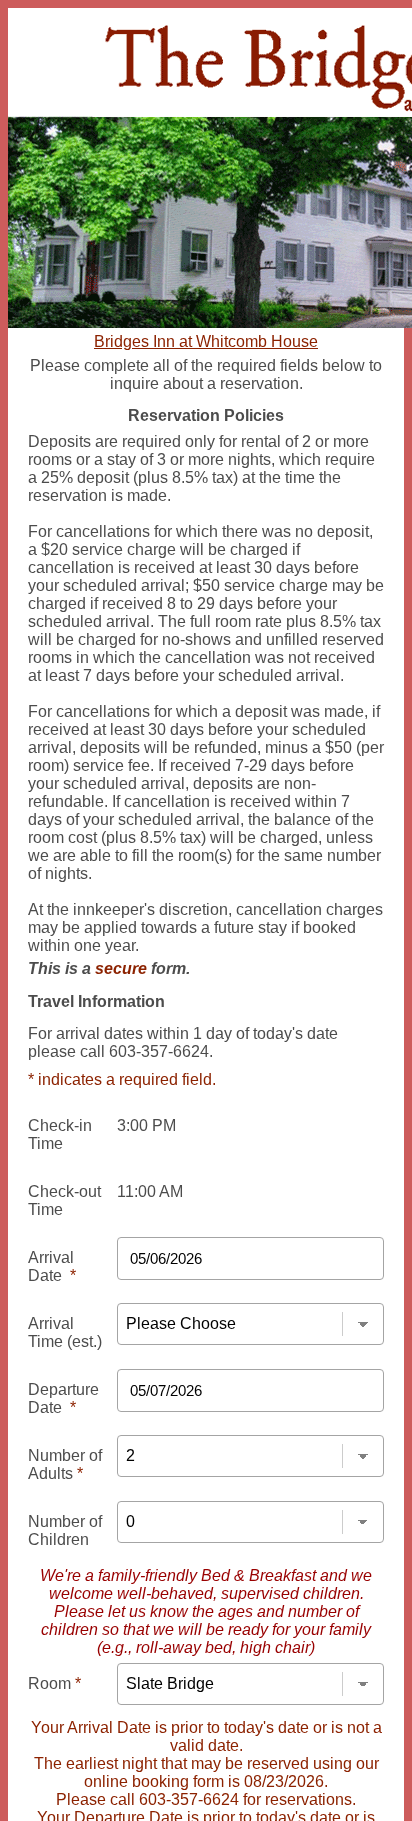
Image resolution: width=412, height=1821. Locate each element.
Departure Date (63, 1398)
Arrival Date (52, 1266)
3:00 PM (146, 1125)
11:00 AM (150, 1191)
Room (54, 1683)
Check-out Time (64, 1200)
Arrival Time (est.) (65, 1332)
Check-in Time (60, 1134)
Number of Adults (65, 1464)
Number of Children (65, 1530)
